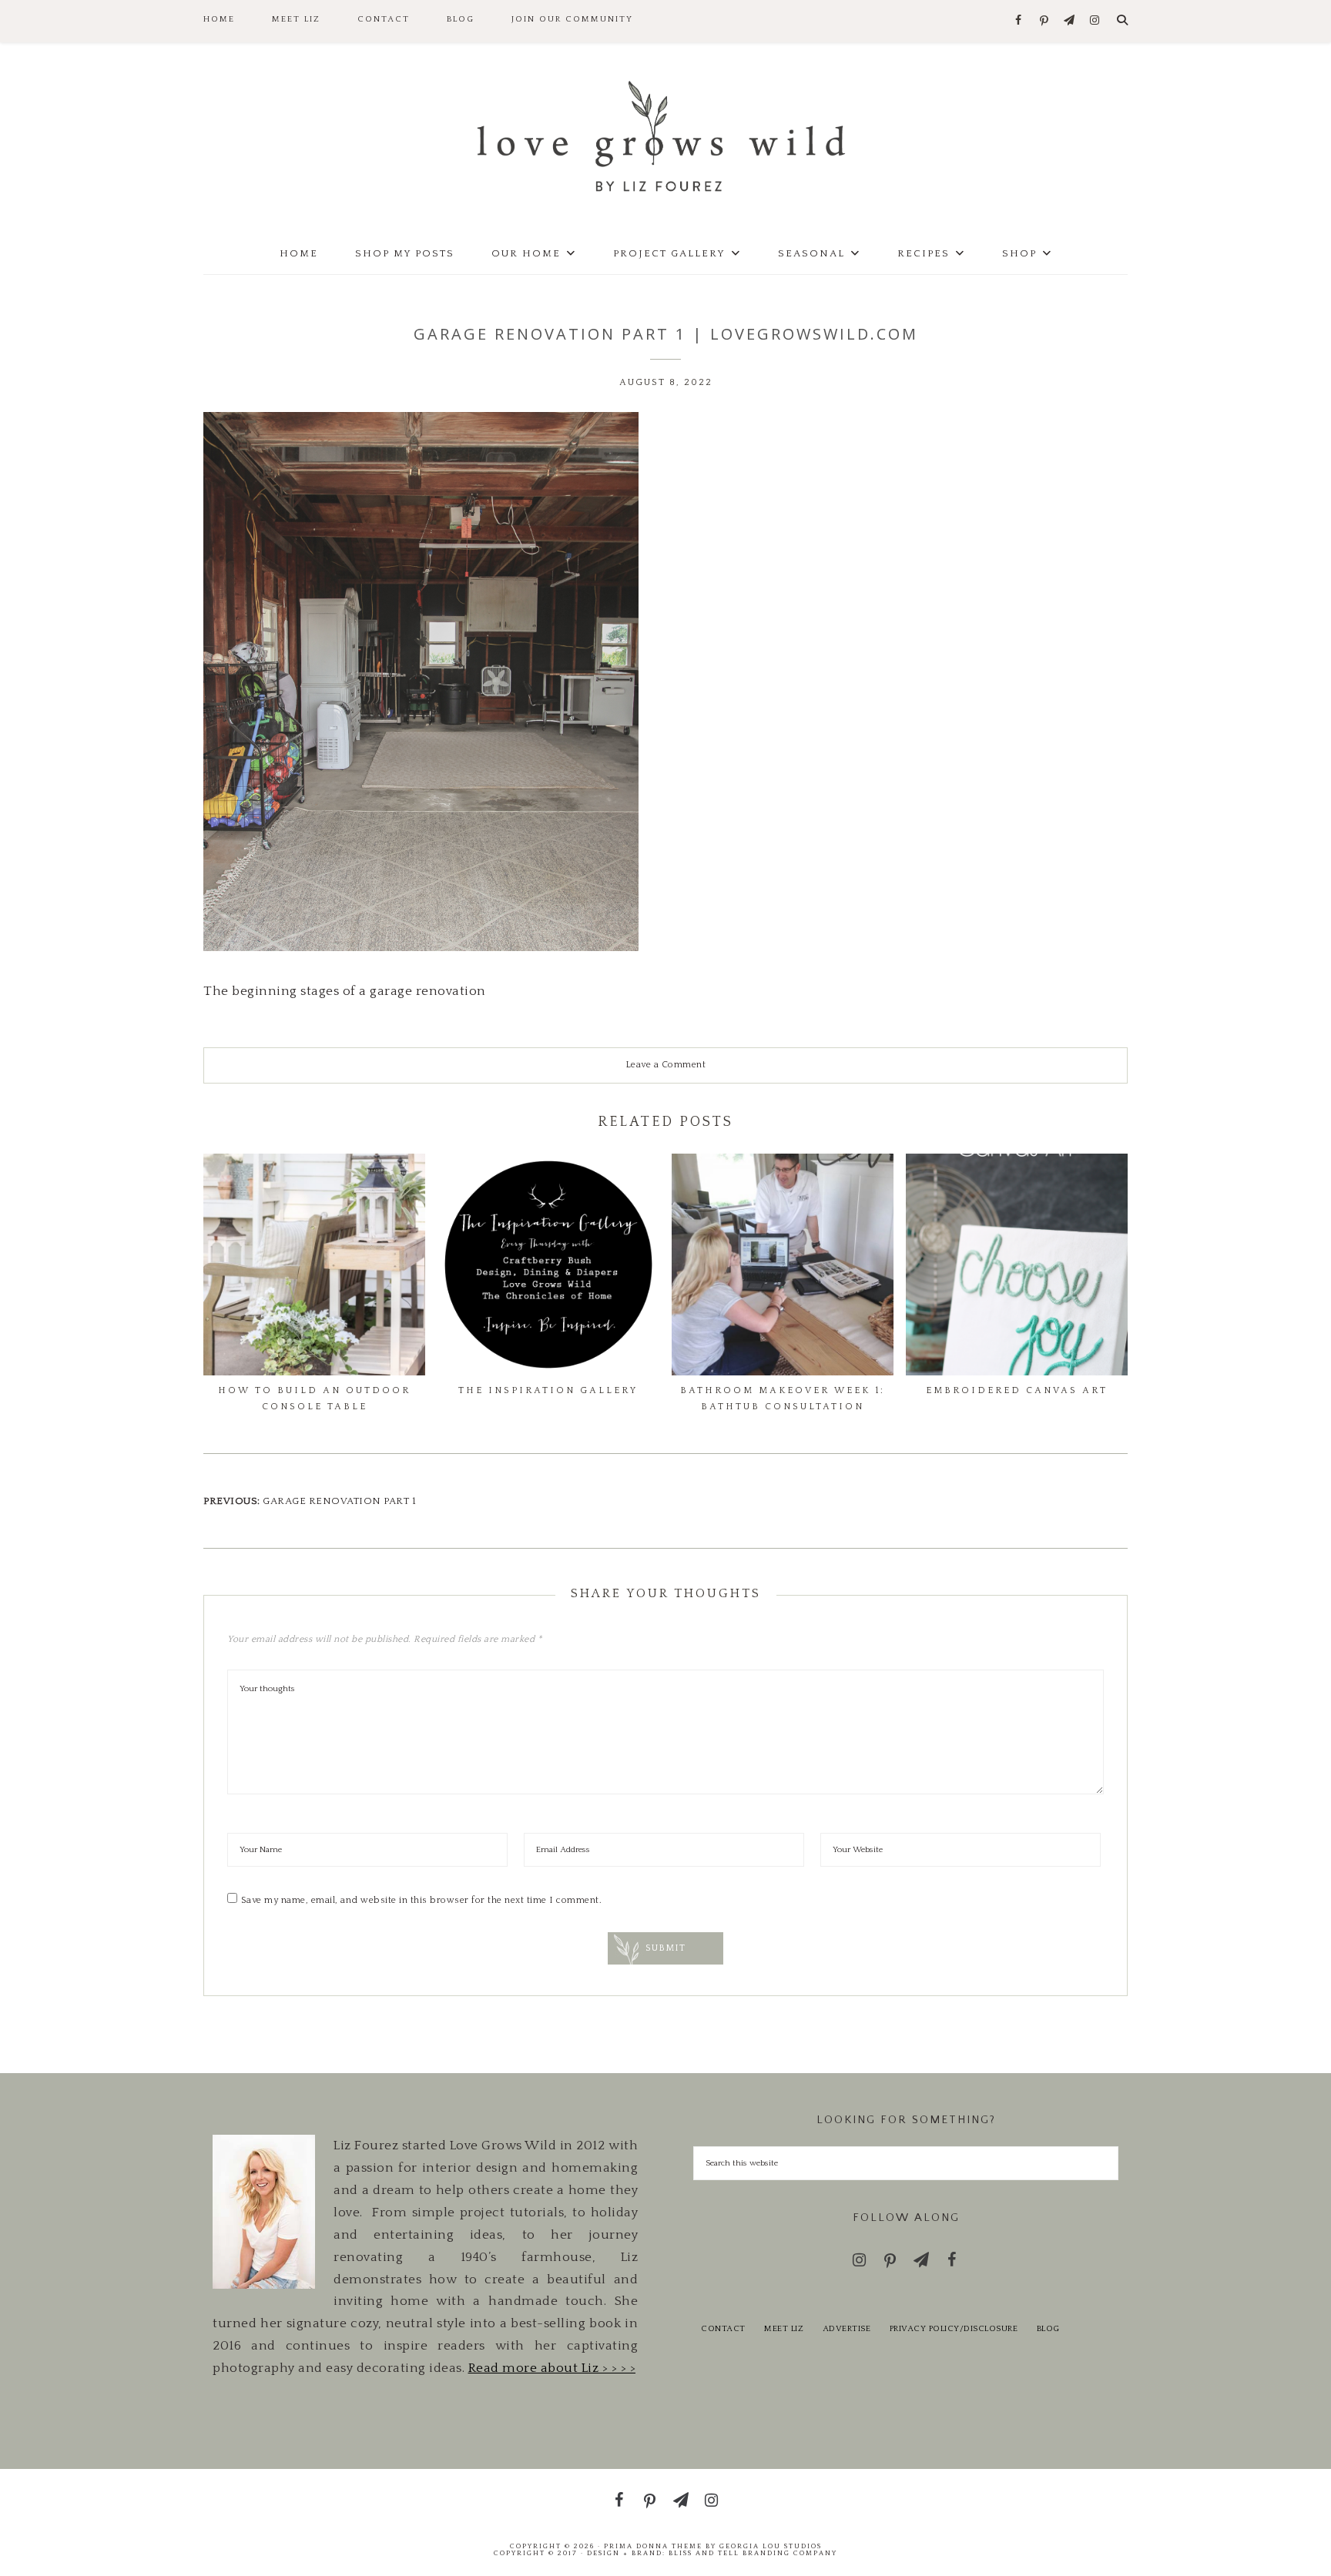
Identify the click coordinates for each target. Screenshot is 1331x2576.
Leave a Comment (666, 1065)
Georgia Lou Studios (771, 2546)
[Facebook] (1019, 21)
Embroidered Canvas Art (1017, 1390)
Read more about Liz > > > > (552, 2368)
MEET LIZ (784, 2329)
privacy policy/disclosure (954, 2329)
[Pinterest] (1044, 22)
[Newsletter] (1069, 21)
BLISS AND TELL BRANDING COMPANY (753, 2553)
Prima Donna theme (653, 2546)
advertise (847, 2329)
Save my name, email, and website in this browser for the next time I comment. (422, 1900)
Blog (1048, 2329)
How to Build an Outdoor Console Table (314, 1398)
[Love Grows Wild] (665, 135)
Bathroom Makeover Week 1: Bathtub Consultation (783, 1398)
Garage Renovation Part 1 (339, 1501)
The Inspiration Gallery (548, 1390)
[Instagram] (1095, 21)
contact (723, 2329)
